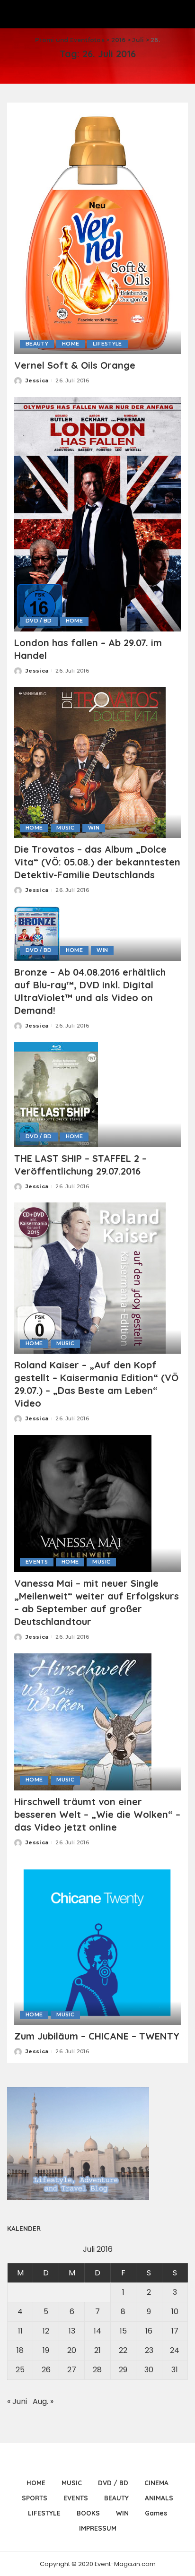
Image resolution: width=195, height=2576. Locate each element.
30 (149, 2370)
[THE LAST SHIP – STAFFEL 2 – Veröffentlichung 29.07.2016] (56, 1094)
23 (149, 2350)
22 (123, 2350)
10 (175, 2312)
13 (72, 2331)
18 (20, 2350)
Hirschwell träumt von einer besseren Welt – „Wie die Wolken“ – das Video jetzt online (97, 1814)
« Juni (17, 2401)
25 (20, 2370)
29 (123, 2370)
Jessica (37, 380)
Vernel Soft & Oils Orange (75, 365)
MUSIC (65, 828)
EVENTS (37, 1562)
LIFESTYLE (107, 344)
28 (97, 2370)
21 (97, 2350)
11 (20, 2331)
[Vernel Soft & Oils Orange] (97, 231)
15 (123, 2331)
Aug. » (43, 2401)
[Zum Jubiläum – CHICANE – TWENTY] (97, 1941)
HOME (71, 344)
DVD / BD (39, 621)
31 (175, 2370)
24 (175, 2350)
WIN (94, 828)
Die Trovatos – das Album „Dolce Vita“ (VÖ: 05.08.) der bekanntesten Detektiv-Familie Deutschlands (97, 862)
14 (97, 2331)
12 (46, 2331)
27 (72, 2370)
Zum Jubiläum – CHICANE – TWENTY (97, 2036)
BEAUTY (37, 344)
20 (72, 2350)
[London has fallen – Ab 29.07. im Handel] (97, 514)
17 (175, 2331)
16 (149, 2331)
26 (46, 2370)
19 (46, 2350)
